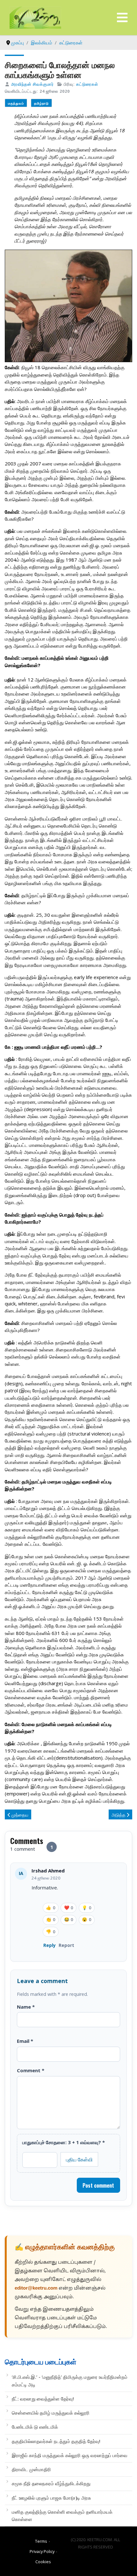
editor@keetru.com (36, 2288)
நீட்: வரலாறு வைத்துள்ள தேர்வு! (43, 2399)
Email (25, 2041)
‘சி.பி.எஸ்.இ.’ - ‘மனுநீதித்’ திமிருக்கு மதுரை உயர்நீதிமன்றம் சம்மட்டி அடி (70, 2381)
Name (26, 2007)
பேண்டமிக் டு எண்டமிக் (35, 2427)
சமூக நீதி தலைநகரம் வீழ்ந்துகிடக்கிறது (51, 2483)
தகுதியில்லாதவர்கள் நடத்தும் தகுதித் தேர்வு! (56, 2441)
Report (66, 1945)
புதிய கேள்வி (79, 2159)
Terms (41, 2541)
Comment (31, 2070)
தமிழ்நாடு (41, 103)
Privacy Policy (42, 2551)
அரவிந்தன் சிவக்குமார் (32, 84)
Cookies (43, 2562)
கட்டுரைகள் (87, 84)
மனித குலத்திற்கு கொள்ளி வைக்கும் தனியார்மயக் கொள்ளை (62, 2515)
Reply (50, 1945)
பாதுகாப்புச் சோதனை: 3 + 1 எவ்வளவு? (64, 2142)
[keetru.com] (35, 17)
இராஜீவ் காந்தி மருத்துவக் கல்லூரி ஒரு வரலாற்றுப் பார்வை (70, 2455)
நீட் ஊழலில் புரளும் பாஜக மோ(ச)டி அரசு (51, 2498)
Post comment (98, 2185)
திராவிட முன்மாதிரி (31, 2469)
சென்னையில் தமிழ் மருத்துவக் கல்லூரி (51, 2413)
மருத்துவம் (16, 103)
